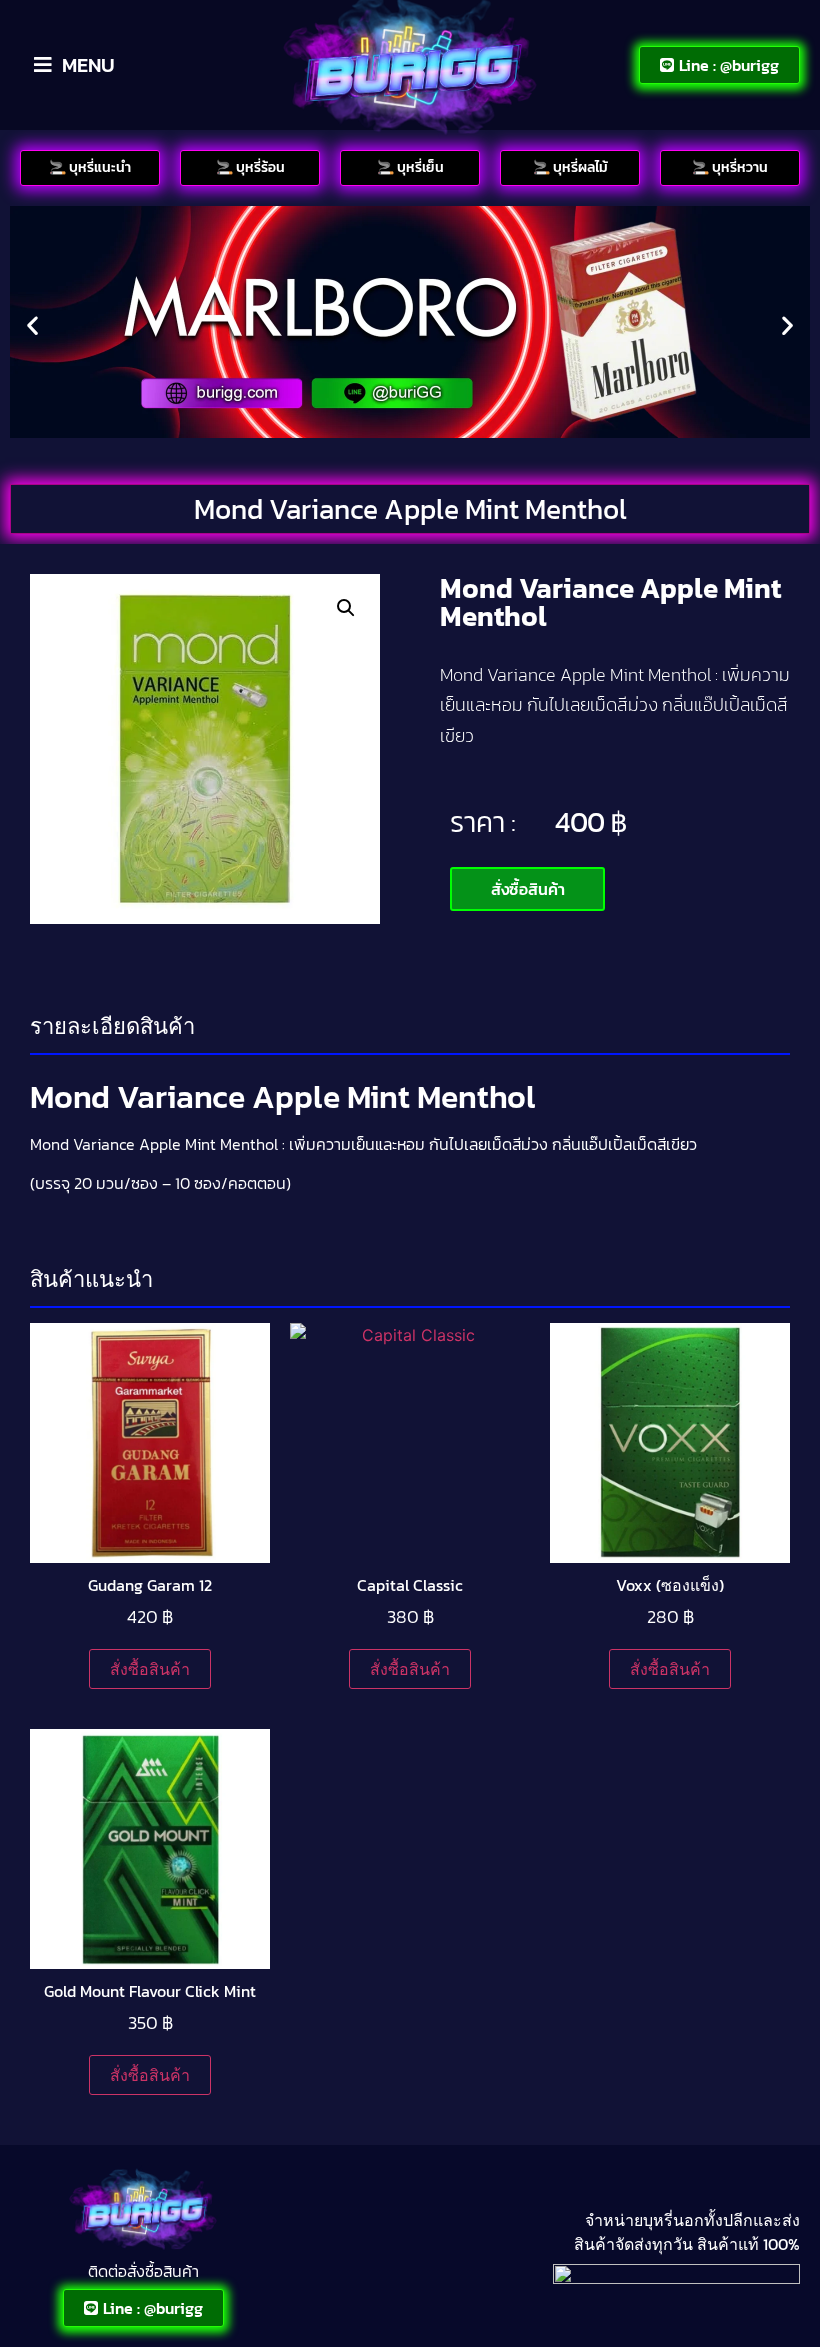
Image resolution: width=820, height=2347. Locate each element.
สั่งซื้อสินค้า (150, 1669)
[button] (32, 324)
